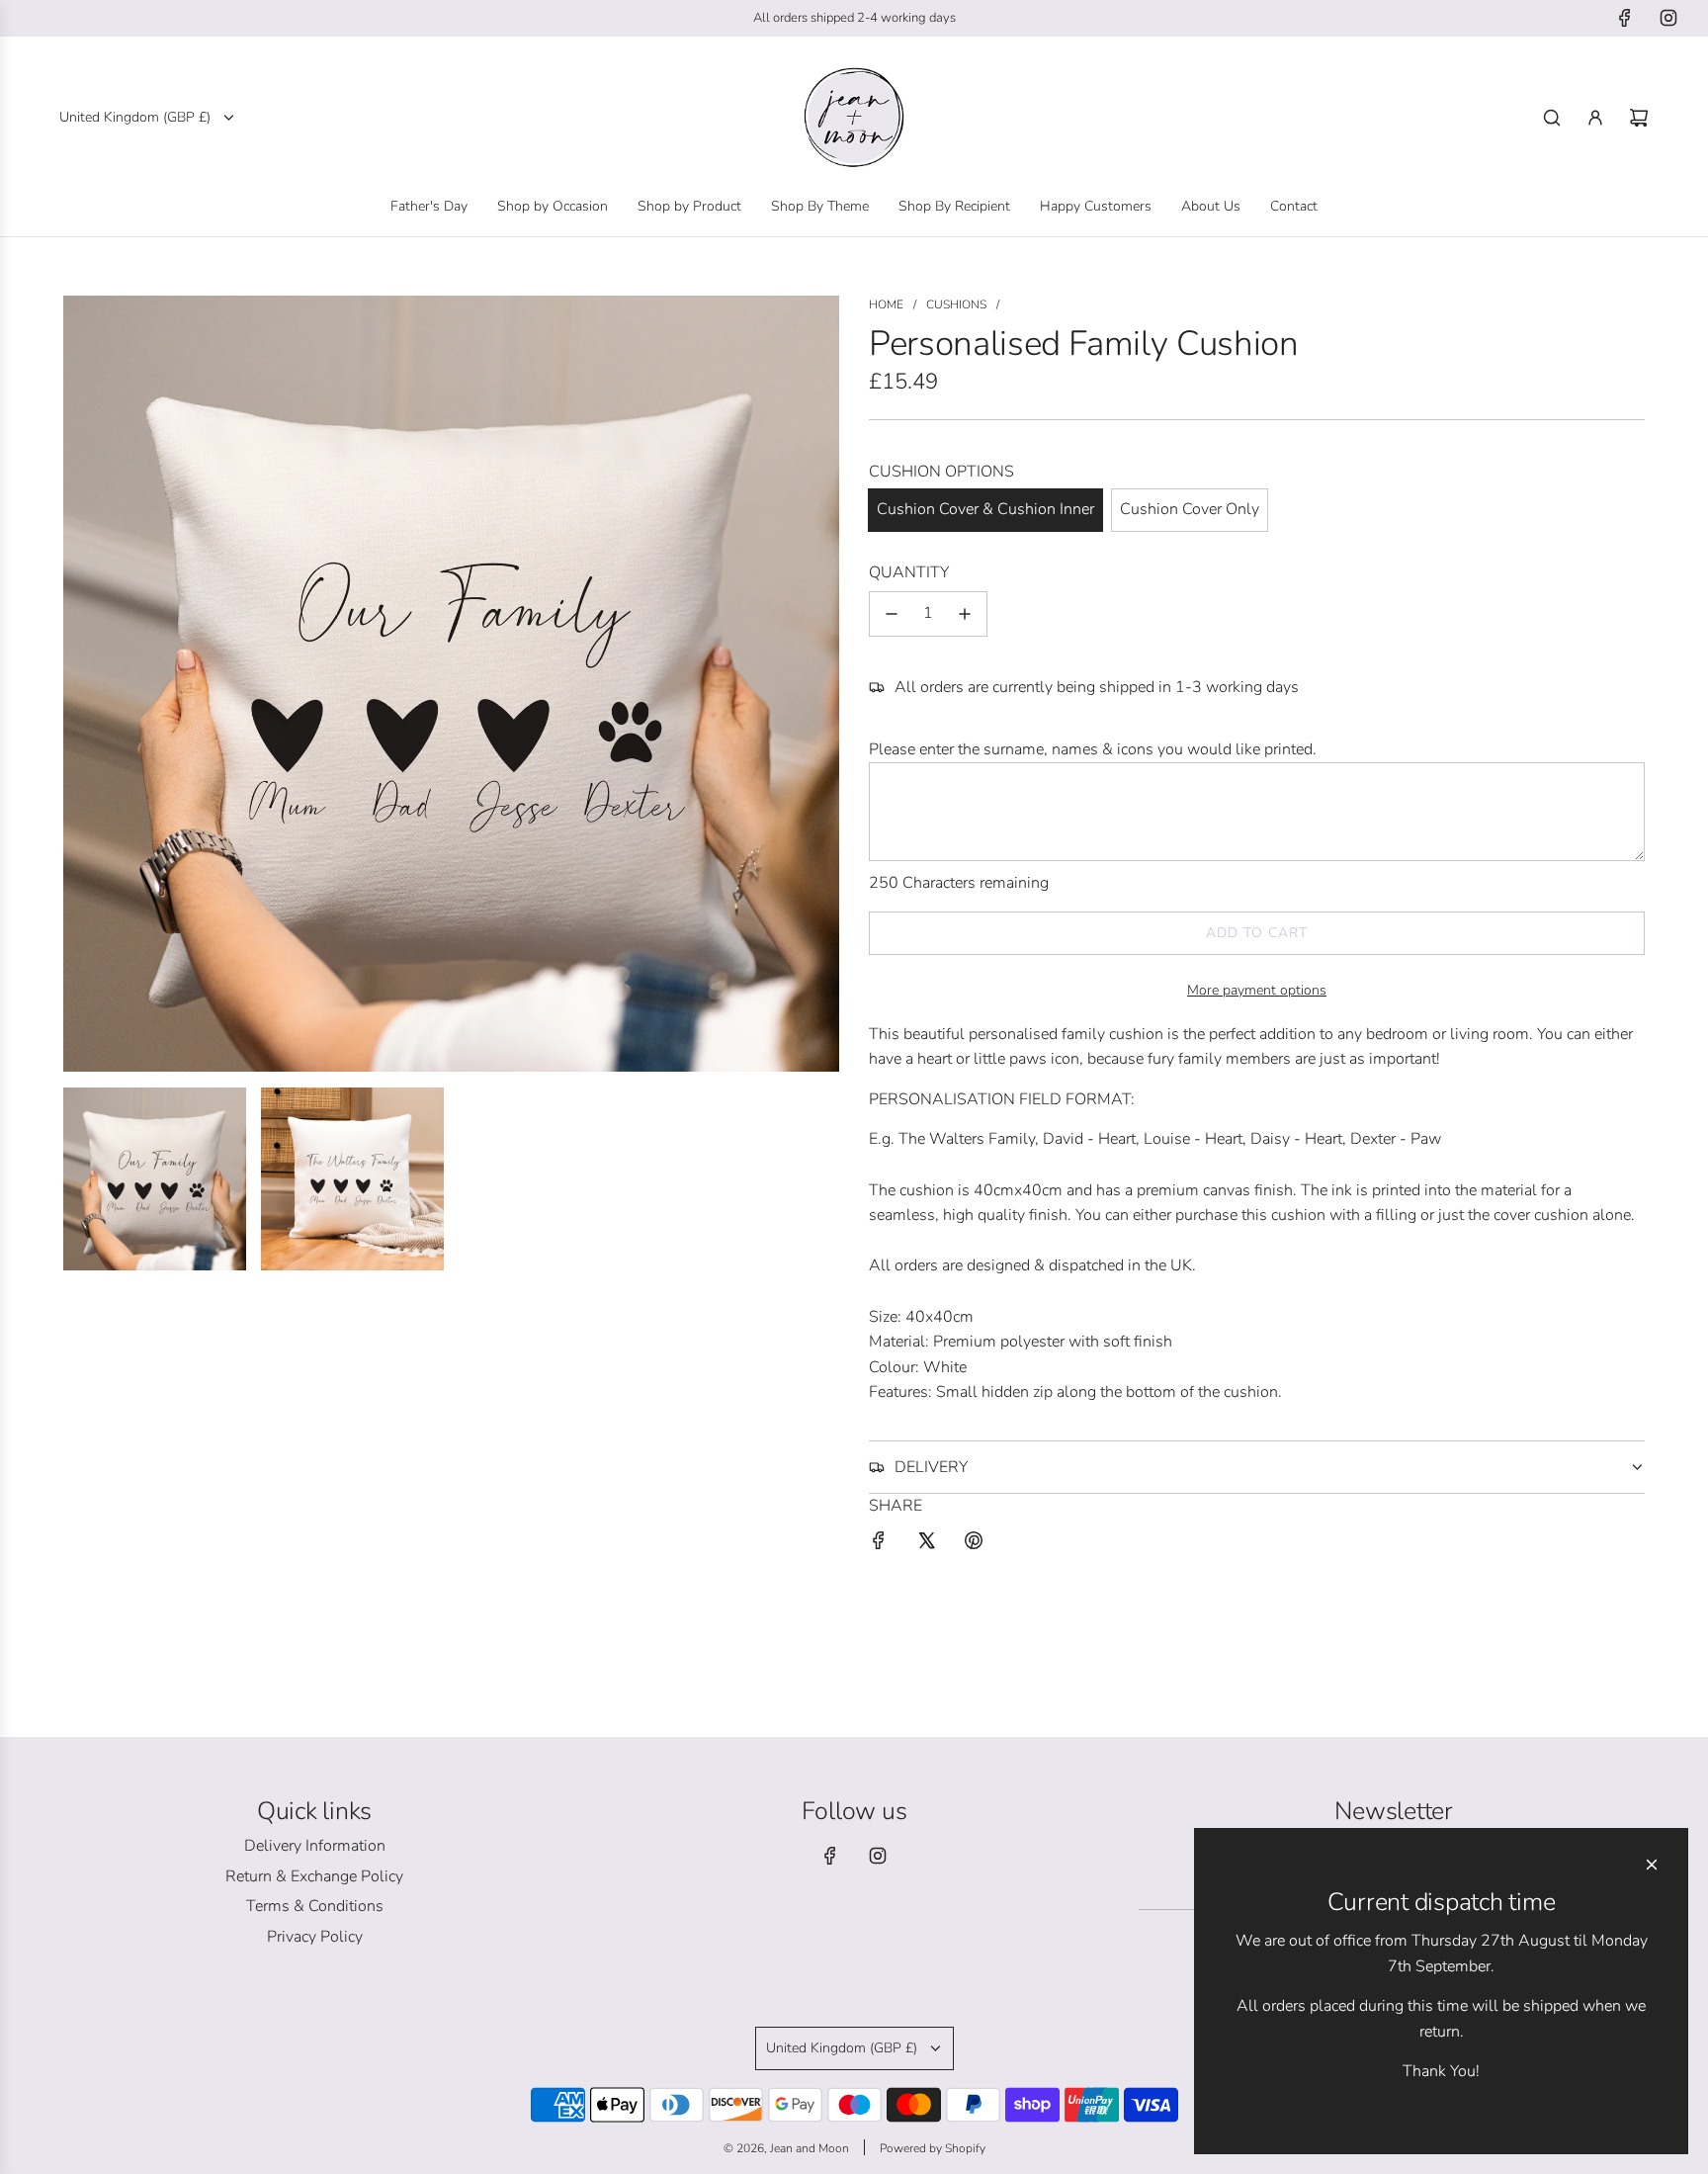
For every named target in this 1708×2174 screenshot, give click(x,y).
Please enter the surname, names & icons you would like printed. (1093, 749)
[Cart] (1639, 118)
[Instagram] (1668, 18)
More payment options (1257, 990)
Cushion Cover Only (1190, 509)
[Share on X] (926, 1545)
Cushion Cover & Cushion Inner (985, 509)
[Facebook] (1625, 18)
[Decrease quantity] (892, 614)
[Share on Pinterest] (974, 1545)
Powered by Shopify (933, 2148)
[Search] (1552, 118)
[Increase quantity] (965, 614)
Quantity (909, 572)
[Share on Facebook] (879, 1545)
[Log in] (1595, 118)
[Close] (1652, 1865)
